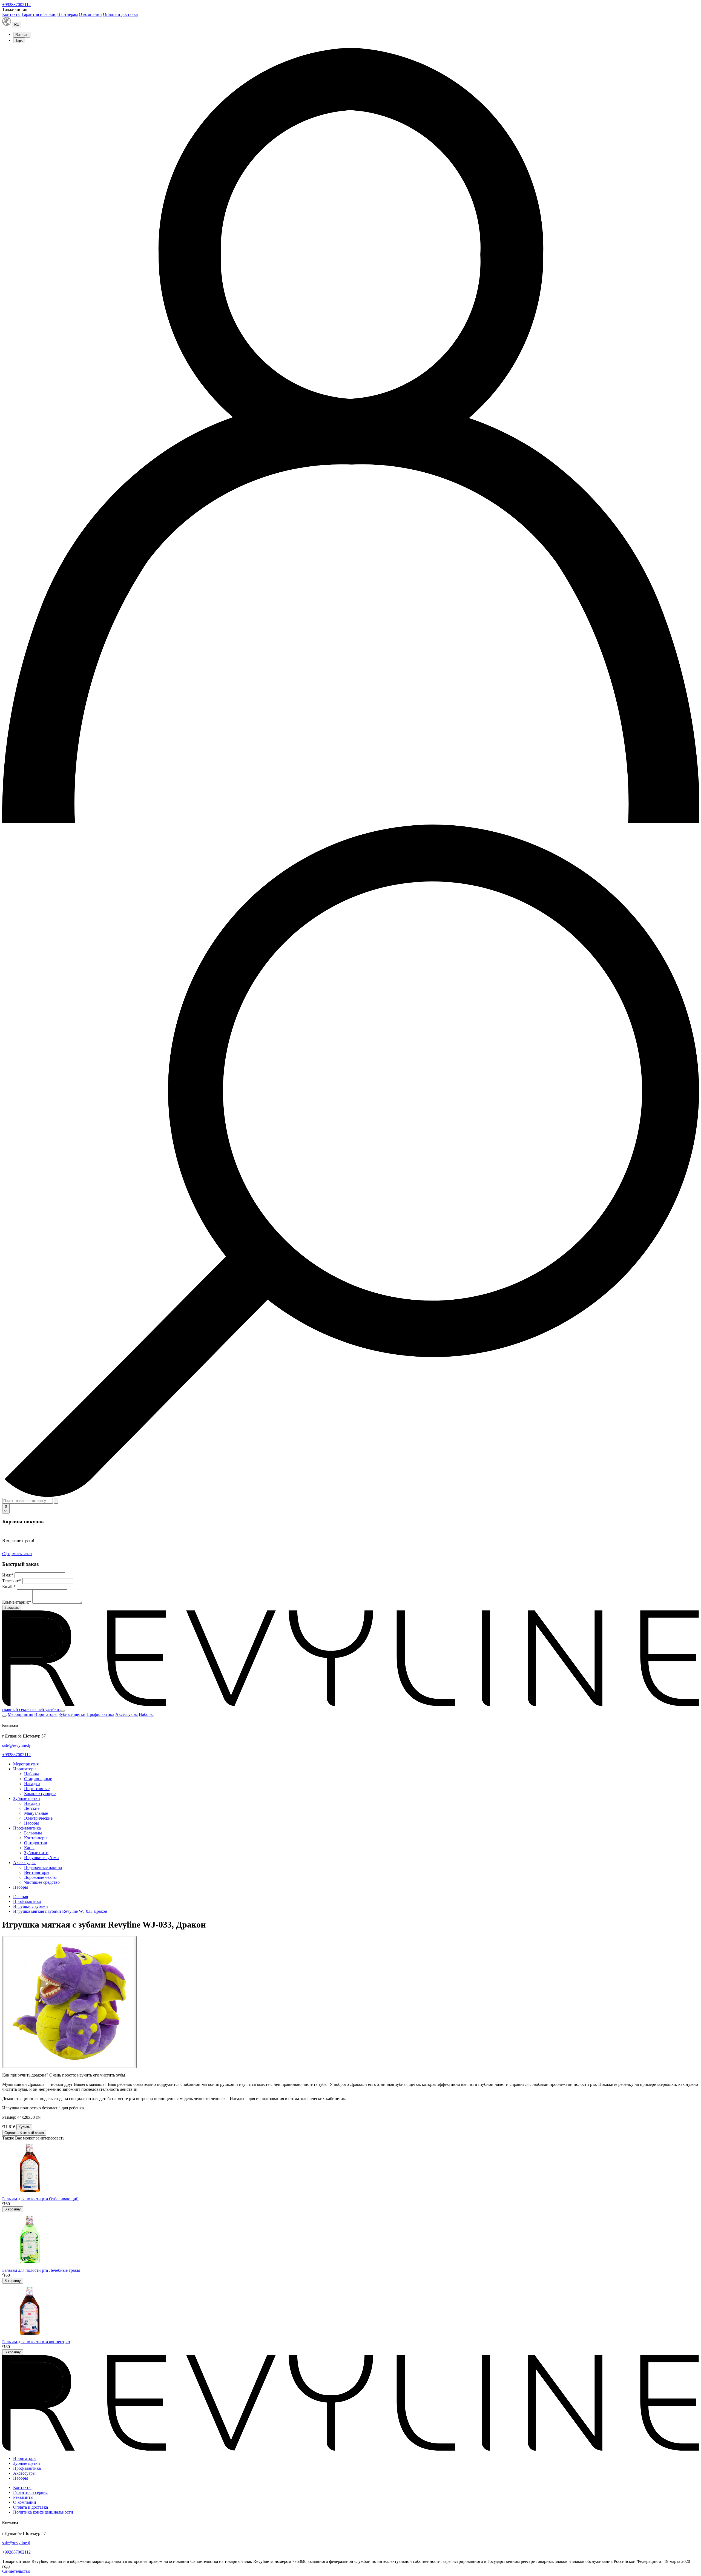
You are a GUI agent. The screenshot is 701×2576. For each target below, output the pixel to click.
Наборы (146, 1714)
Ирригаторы (46, 1714)
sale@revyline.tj (16, 1745)
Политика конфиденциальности (43, 2512)
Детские (32, 1808)
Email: (9, 1586)
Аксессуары (127, 1714)
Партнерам (67, 14)
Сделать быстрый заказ (24, 2133)
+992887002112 (16, 5)
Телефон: (12, 1581)
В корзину (13, 2209)
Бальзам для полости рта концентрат (36, 2342)
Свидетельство (16, 2571)
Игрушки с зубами (41, 1858)
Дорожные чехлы (40, 1877)
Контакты (11, 14)
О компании (90, 14)
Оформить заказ (17, 1554)
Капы (29, 1848)
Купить (24, 2127)
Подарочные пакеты (43, 1867)
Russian (22, 35)
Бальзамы (33, 1833)
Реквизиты (23, 2497)
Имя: (8, 1575)
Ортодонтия (35, 1843)
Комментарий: (17, 1602)
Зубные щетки (72, 1714)
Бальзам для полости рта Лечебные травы (41, 2270)
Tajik (19, 40)
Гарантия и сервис (39, 14)
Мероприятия (20, 1714)
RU (17, 25)
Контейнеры (36, 1838)
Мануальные (36, 1813)
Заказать (12, 1608)
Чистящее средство (42, 1882)
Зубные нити (36, 1853)
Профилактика (100, 1714)
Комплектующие (40, 1794)
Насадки (32, 1784)
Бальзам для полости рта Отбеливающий (40, 2199)
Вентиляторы (37, 1872)
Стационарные (38, 1779)
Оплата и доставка (120, 14)
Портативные (37, 1789)
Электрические (38, 1818)
